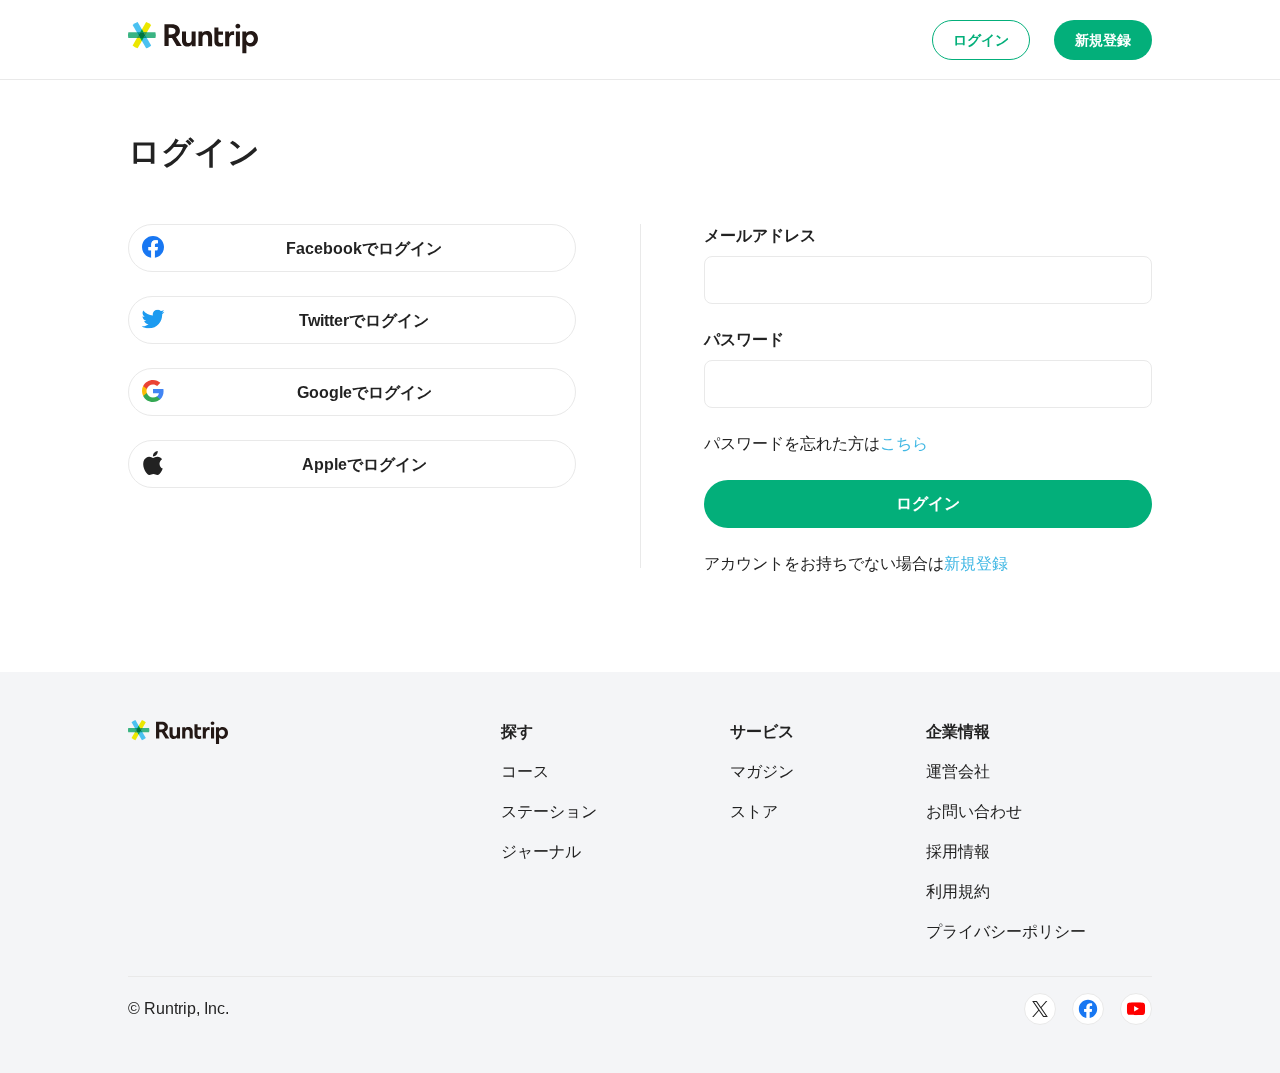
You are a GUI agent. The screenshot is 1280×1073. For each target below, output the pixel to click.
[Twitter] (1040, 1009)
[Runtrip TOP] (193, 39)
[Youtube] (1136, 1009)
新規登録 (1103, 40)
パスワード (744, 339)
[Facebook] (1088, 1009)
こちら (904, 443)
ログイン (981, 40)
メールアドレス (760, 235)
